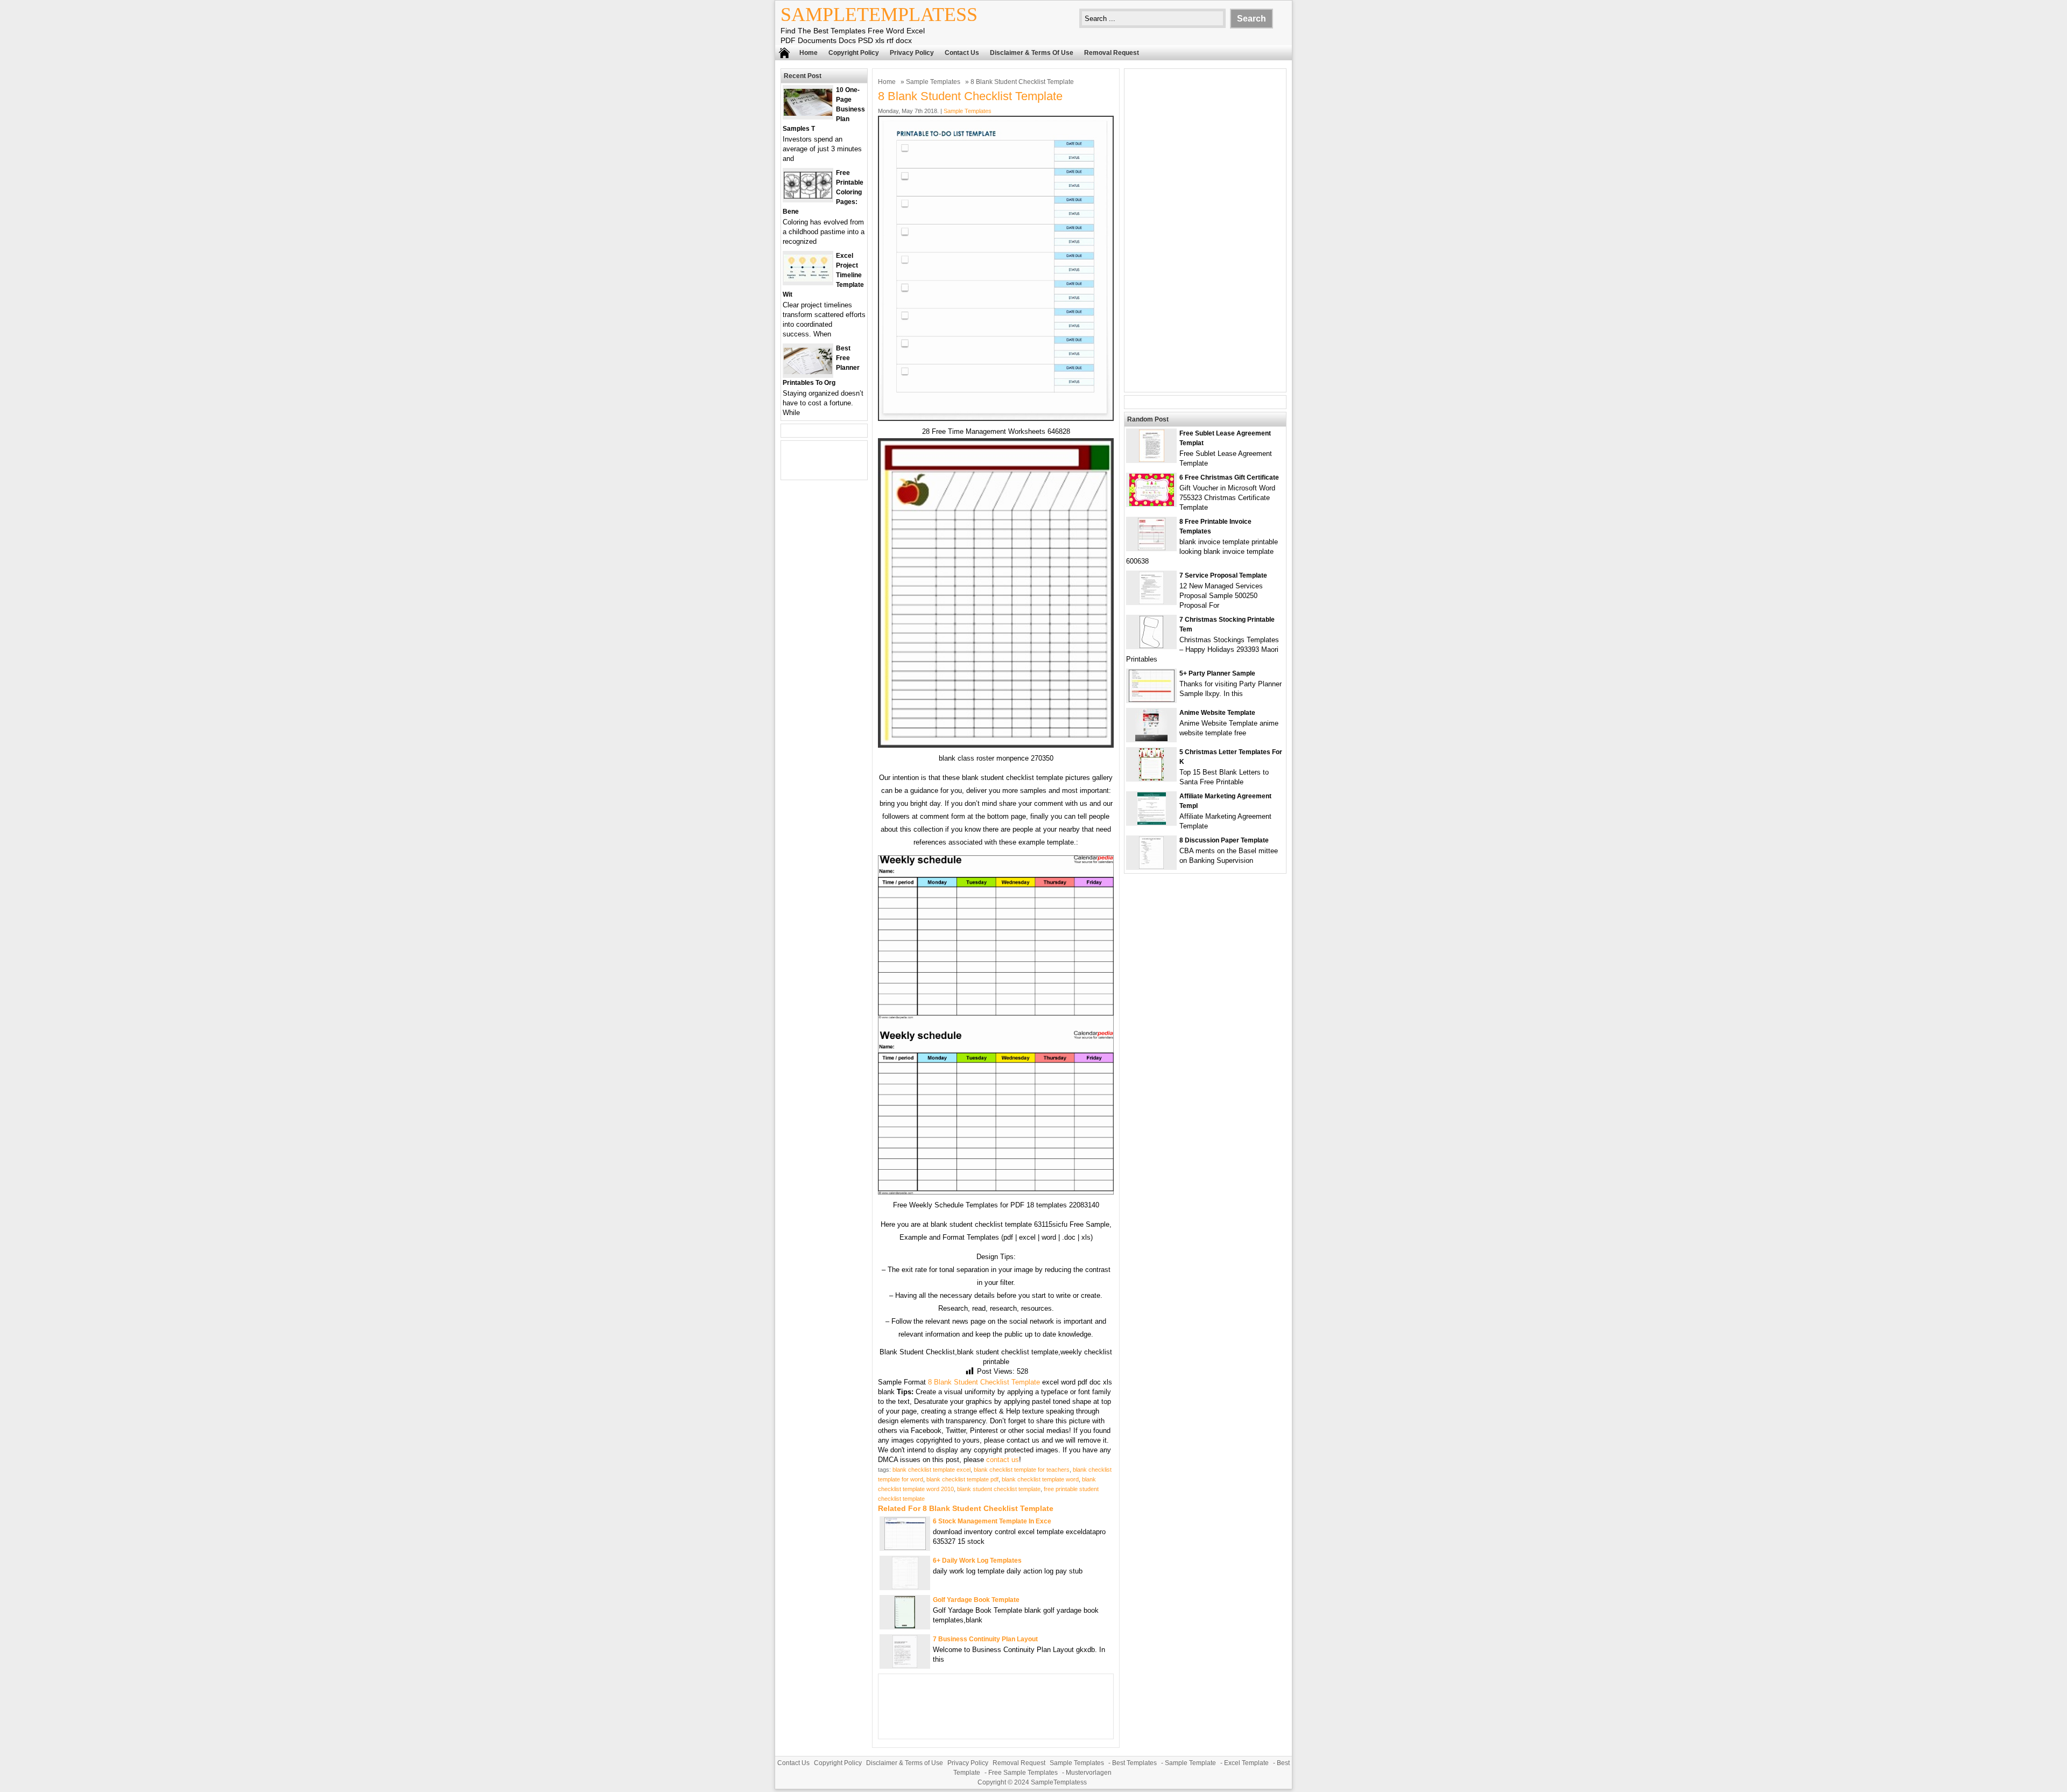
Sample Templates (933, 82)
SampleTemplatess (879, 15)
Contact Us (962, 53)
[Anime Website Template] (1151, 739)
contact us (1003, 1460)
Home (808, 53)
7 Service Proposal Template (1223, 575)
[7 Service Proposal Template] (1151, 602)
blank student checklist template (999, 1489)
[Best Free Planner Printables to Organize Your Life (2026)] (808, 372)
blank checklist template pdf (962, 1479)
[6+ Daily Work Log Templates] (905, 1587)
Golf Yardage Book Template (976, 1600)
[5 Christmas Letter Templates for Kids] (1151, 778)
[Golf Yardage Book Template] (905, 1626)
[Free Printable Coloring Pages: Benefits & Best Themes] (808, 196)
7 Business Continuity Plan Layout (985, 1639)
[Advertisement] (1205, 230)
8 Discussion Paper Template (1224, 840)
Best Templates (1134, 1763)
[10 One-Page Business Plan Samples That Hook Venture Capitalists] (808, 113)
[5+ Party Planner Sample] (1152, 700)
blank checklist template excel (931, 1470)
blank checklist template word (1040, 1479)
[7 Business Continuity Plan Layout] (905, 1665)
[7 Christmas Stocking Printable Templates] (1151, 646)
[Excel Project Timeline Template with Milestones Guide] (808, 279)
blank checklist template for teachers (1022, 1470)
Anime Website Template (1217, 713)
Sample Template (1190, 1763)
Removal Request (1112, 53)
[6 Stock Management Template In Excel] (905, 1547)
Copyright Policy (854, 53)
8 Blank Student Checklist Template (984, 1382)
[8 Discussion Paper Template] (1151, 866)
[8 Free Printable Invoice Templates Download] (1152, 548)
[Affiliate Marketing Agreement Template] (1152, 822)
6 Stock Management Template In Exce (992, 1521)
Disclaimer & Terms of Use (1032, 53)
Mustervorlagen (1089, 1773)
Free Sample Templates (1023, 1773)
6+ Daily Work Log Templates (977, 1561)
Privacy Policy (912, 53)
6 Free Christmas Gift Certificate (1229, 477)
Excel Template (1246, 1763)
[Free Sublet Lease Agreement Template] (1152, 459)
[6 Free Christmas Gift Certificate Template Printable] (1152, 504)
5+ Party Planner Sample (1217, 673)
